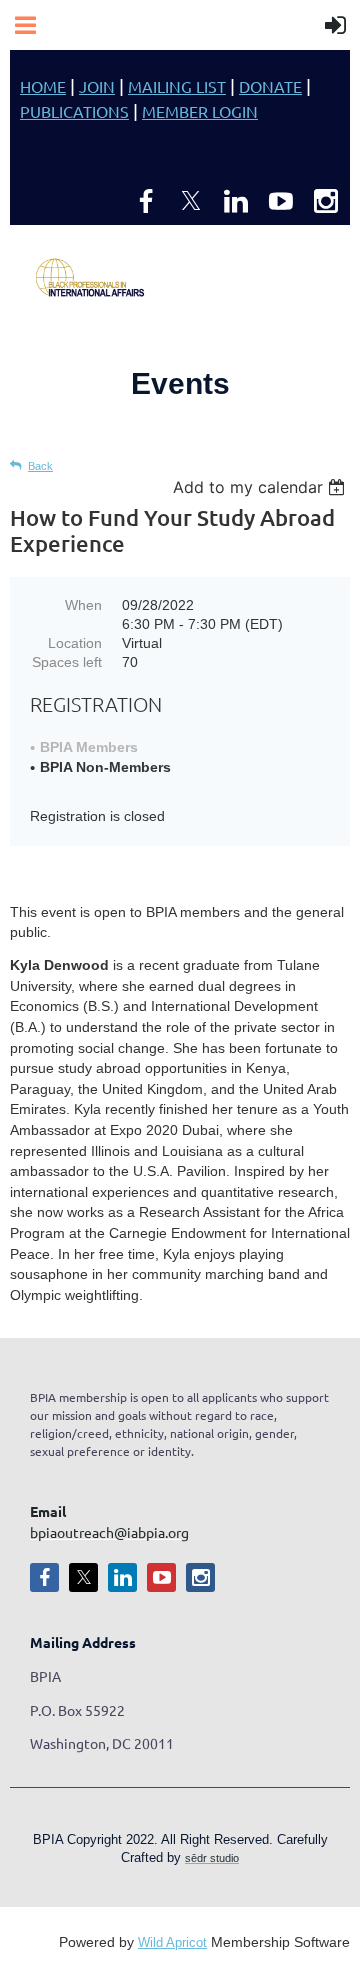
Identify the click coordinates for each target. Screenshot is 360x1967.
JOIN (97, 86)
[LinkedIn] (236, 201)
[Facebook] (146, 201)
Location (75, 643)
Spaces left (67, 662)
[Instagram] (326, 201)
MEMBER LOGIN (200, 111)
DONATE (270, 86)
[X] (191, 201)
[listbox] (261, 487)
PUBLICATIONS (74, 111)
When (83, 605)
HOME (43, 86)
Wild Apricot (172, 1943)
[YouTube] (281, 201)
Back (40, 466)
